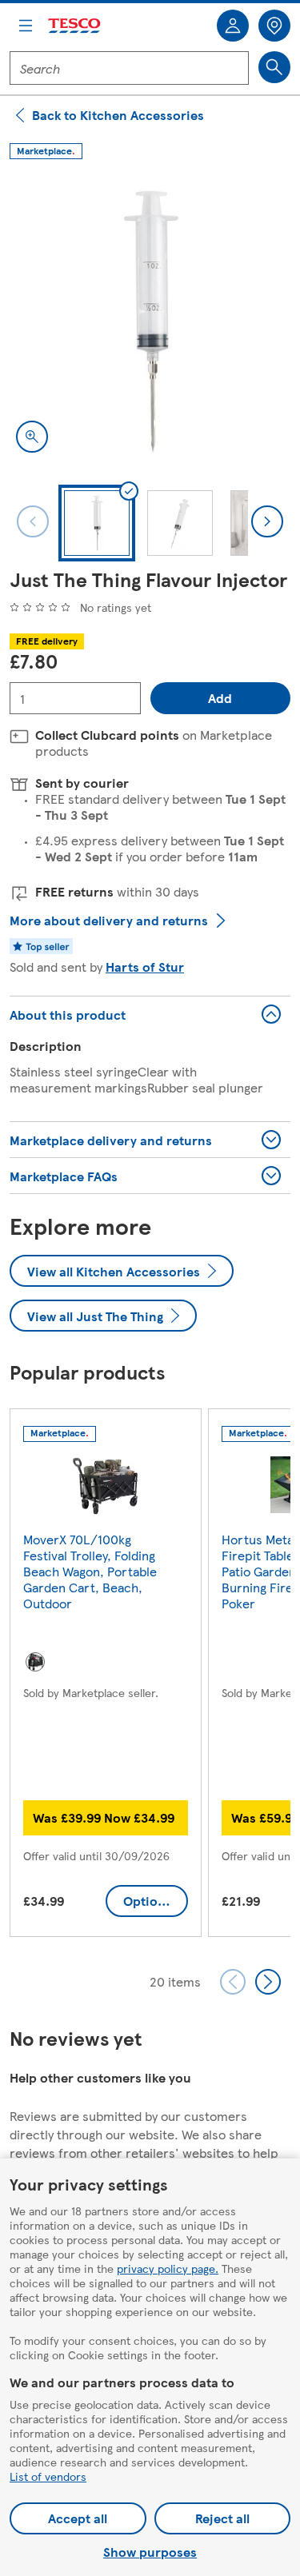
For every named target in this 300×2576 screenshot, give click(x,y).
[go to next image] (267, 521)
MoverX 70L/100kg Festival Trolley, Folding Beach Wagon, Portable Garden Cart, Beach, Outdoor (90, 1571)
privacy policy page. (168, 2268)
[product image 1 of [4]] (150, 319)
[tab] (97, 523)
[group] (106, 1676)
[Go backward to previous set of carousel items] (233, 1982)
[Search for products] (274, 67)
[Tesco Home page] (75, 26)
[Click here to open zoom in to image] (32, 437)
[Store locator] (274, 26)
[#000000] (35, 1662)
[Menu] (26, 26)
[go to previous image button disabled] (33, 521)
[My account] (233, 26)
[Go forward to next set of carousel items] (268, 1982)
